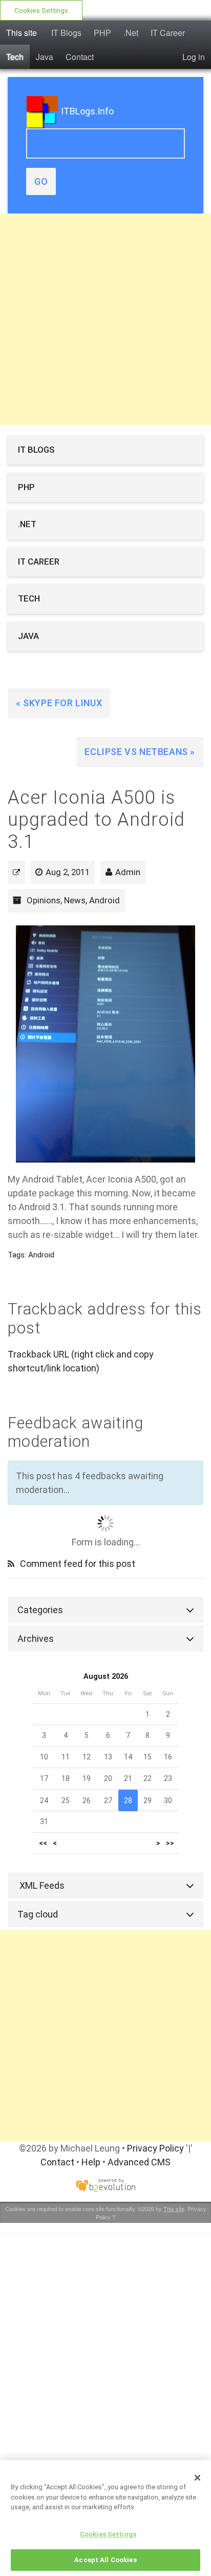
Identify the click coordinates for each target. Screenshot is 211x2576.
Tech (15, 57)
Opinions (44, 900)
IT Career (168, 33)
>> (170, 1843)
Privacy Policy (155, 2148)
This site (22, 33)
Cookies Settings (41, 10)
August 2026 (106, 1677)
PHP (102, 33)
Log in (194, 57)
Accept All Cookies (105, 2560)
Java (45, 57)
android (41, 1255)
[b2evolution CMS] (105, 2185)
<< (43, 1843)
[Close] (198, 2477)
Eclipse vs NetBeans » (140, 752)
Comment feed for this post (77, 1564)
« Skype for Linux (59, 703)
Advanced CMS (139, 2162)
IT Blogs (66, 33)
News (75, 900)
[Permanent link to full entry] (16, 872)
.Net (131, 33)
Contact (80, 57)
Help (91, 2162)
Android (104, 900)
